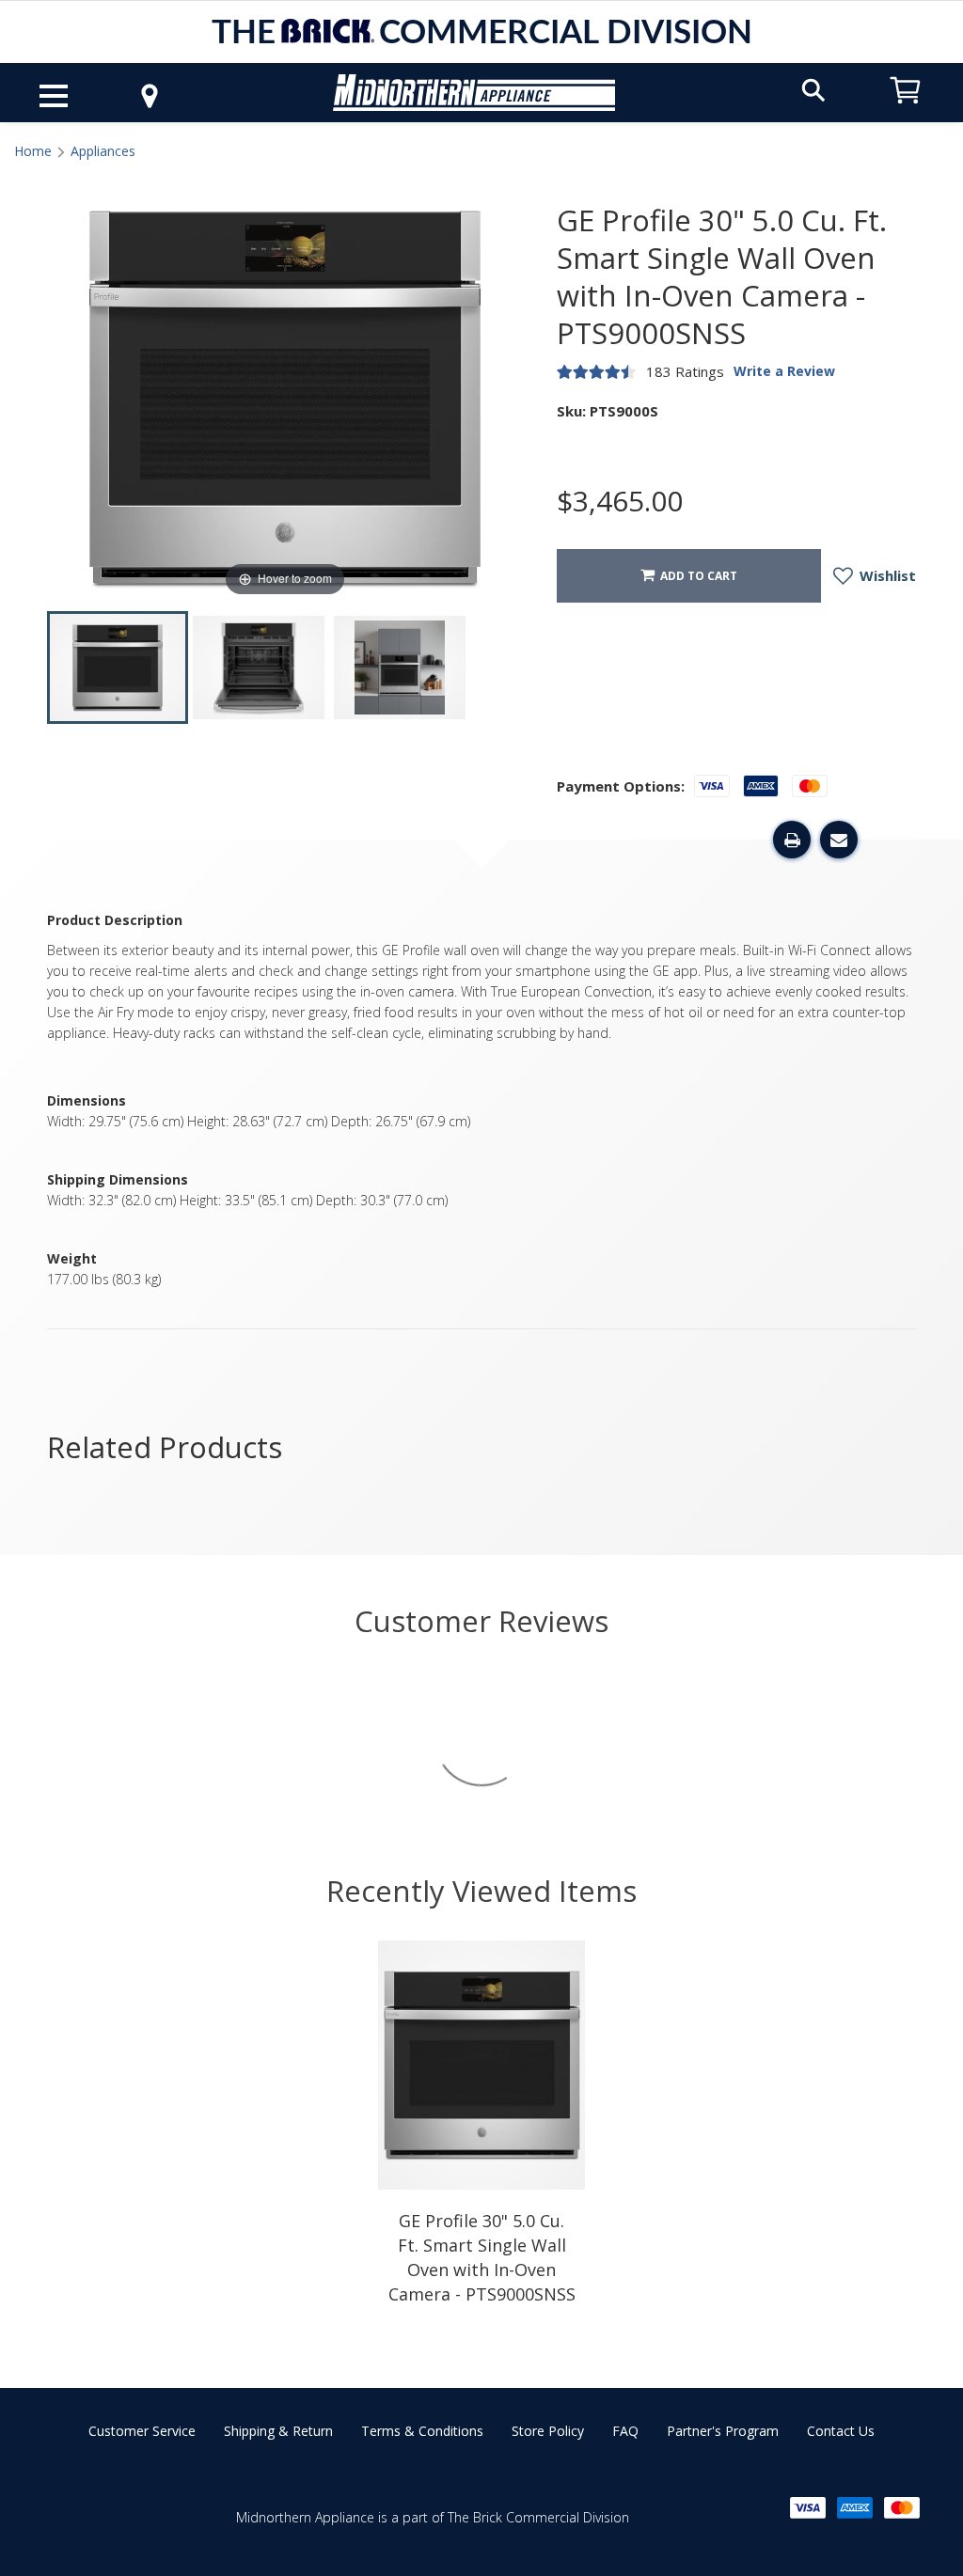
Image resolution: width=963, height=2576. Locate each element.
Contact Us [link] (841, 2431)
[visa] (808, 2508)
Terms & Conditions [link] (422, 2431)
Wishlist (886, 575)
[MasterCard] (902, 2508)
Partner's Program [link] (723, 2431)
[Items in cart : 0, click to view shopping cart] (906, 112)
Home (33, 151)
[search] (813, 89)
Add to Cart (696, 576)
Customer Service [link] (142, 2431)
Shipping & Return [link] (278, 2431)
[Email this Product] (839, 840)
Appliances (103, 151)
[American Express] (855, 2508)
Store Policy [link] (548, 2431)
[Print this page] (792, 840)
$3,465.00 (620, 501)
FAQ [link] (625, 2431)
